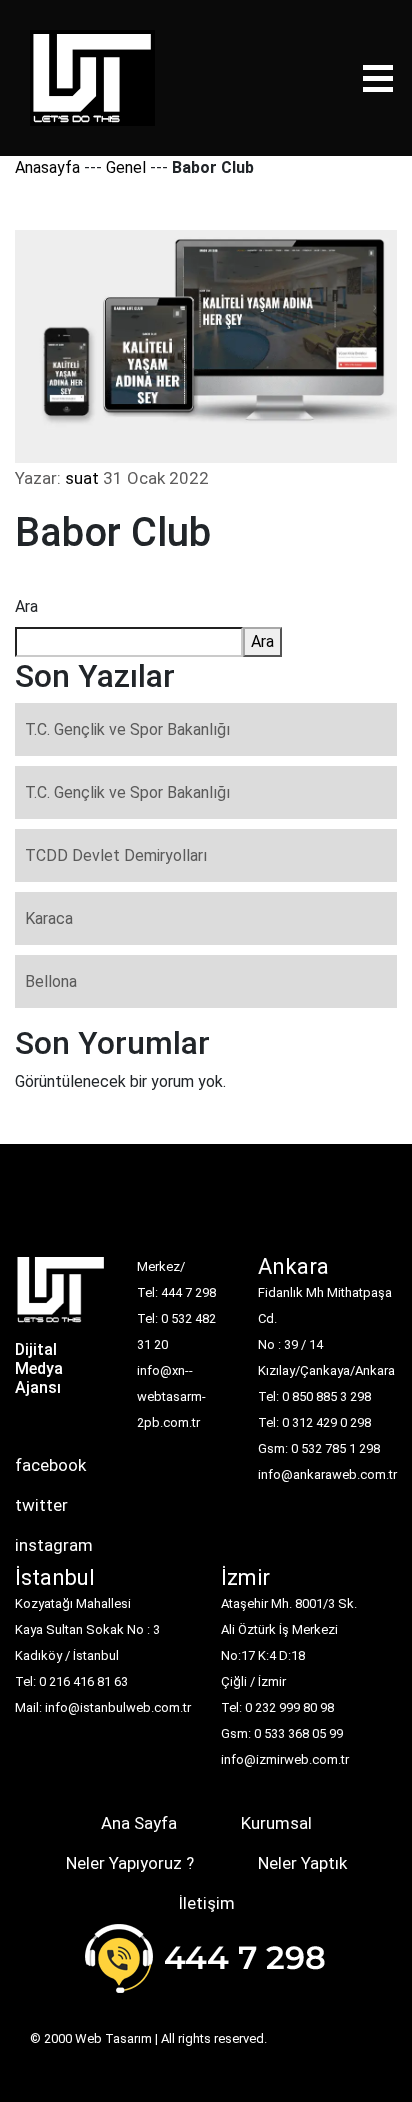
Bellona (51, 981)
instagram (54, 1545)
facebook (50, 1465)
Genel (126, 167)
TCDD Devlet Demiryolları (116, 855)
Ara (26, 606)
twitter (41, 1505)
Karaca (49, 918)
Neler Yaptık (302, 1863)
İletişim (206, 1903)
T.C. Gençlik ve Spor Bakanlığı (127, 729)
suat (82, 478)
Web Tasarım (113, 2038)
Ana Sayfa (139, 1823)
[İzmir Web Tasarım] (61, 1295)
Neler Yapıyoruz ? (130, 1863)
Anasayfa (47, 167)
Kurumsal (276, 1823)
